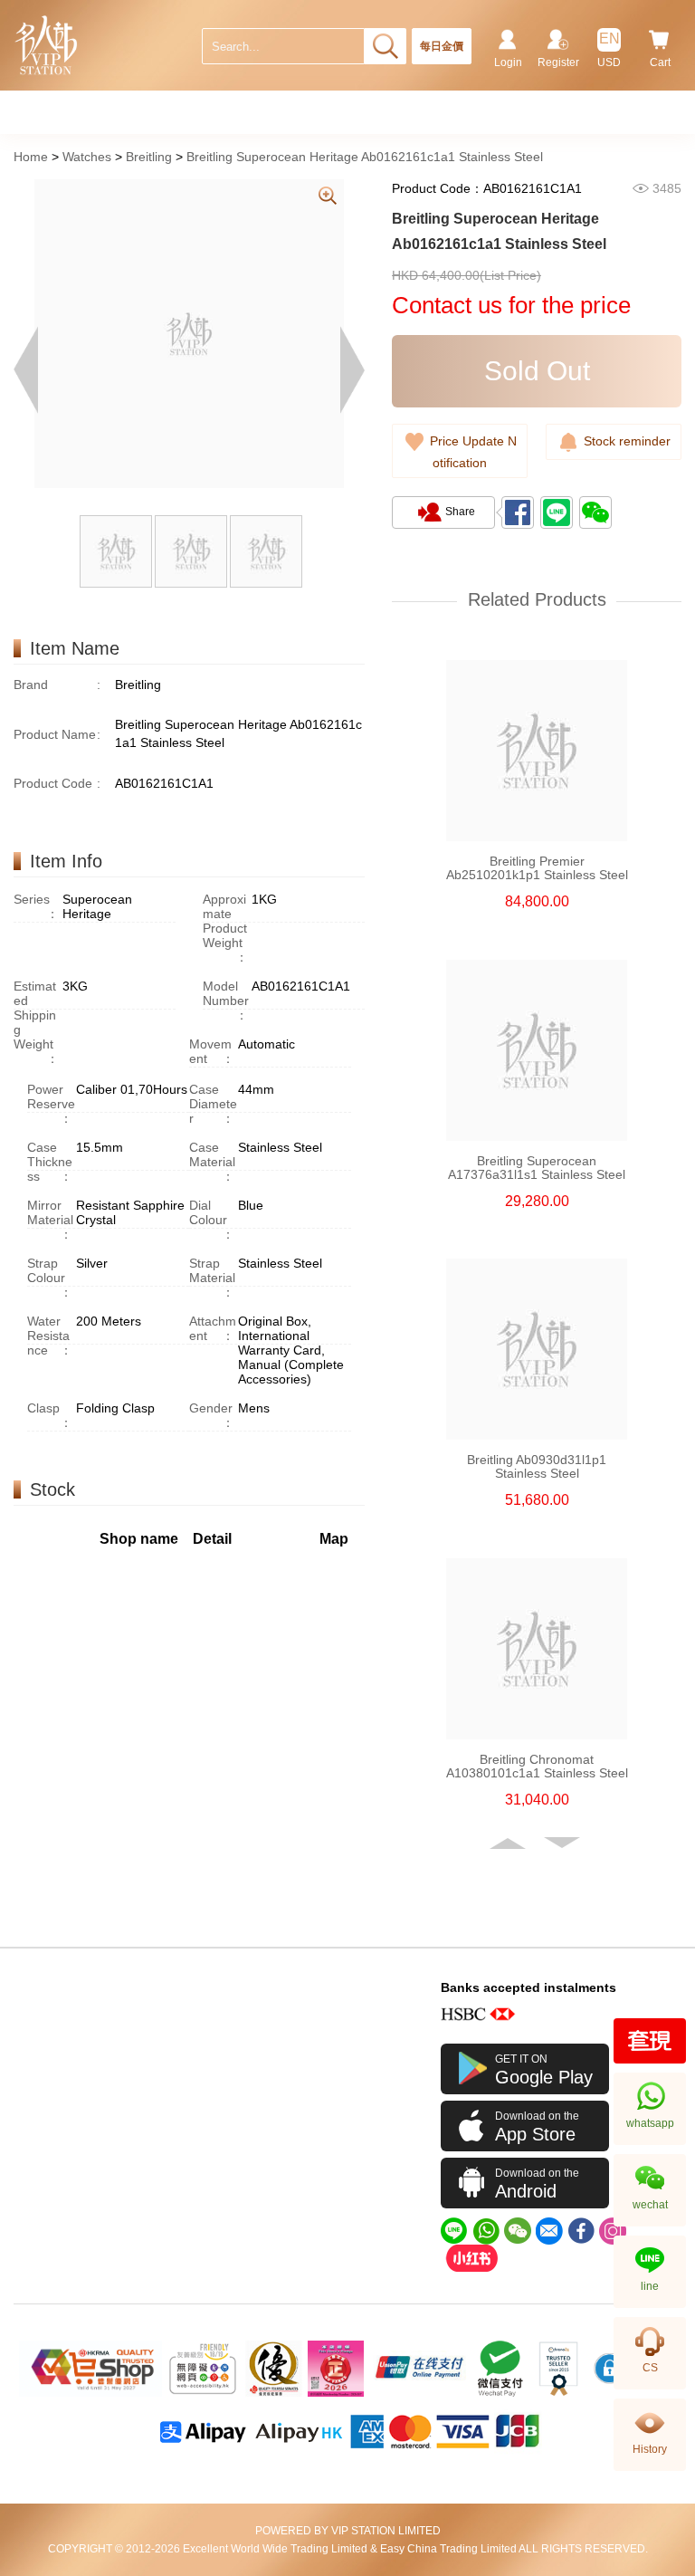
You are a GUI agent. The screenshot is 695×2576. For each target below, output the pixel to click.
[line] (454, 2231)
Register (558, 62)
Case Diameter (213, 1104)
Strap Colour (50, 1278)
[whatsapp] (486, 2231)
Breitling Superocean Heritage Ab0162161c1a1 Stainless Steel (365, 157)
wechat (650, 2205)
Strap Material (212, 1278)
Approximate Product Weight (225, 928)
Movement (212, 1051)
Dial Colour (212, 1220)
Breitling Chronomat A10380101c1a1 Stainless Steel (537, 1767)
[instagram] (613, 2231)
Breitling (149, 157)
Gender (212, 1415)
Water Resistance (50, 1336)
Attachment (213, 1328)
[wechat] (518, 2231)
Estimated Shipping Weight (36, 1022)
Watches (87, 157)
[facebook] (581, 2231)
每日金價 (442, 46)
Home (31, 157)
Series (36, 906)
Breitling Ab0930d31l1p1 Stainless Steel (537, 1467)
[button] (509, 1843)
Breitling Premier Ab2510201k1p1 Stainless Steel (537, 868)
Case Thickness (50, 1162)
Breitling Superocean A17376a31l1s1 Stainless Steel (537, 1168)
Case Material (212, 1162)
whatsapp (650, 2123)
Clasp (50, 1415)
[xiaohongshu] (471, 2258)
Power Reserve (51, 1104)
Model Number (226, 1001)
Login (508, 62)
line (650, 2286)
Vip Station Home (47, 45)
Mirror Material (50, 1220)
